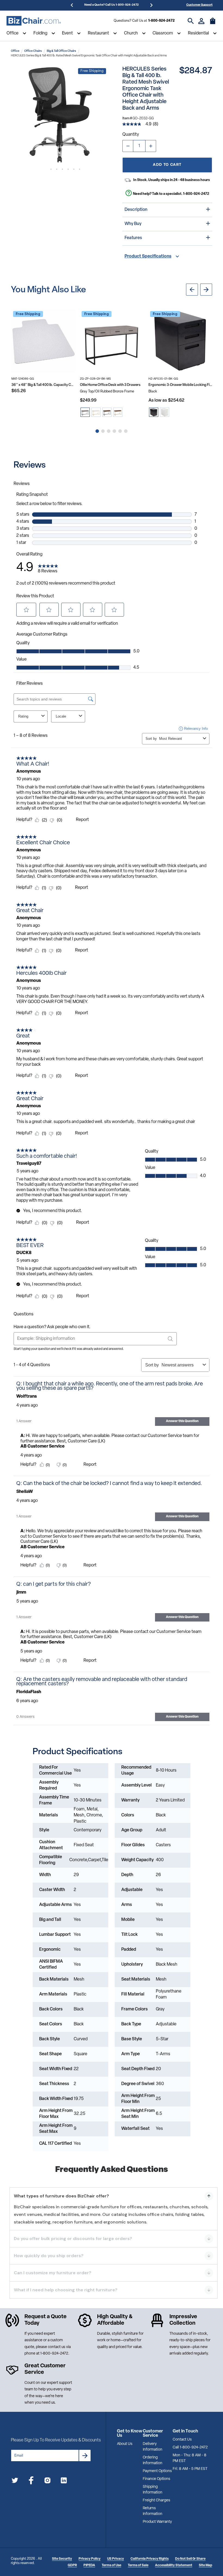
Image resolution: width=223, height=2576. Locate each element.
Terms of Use (112, 2565)
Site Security (62, 2559)
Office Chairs (33, 51)
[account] (201, 21)
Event (67, 33)
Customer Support (199, 5)
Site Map (205, 2565)
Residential (198, 33)
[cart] (213, 24)
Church (131, 33)
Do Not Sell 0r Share (190, 2559)
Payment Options (157, 2471)
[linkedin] (64, 2481)
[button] (60, 115)
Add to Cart (167, 165)
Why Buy (133, 224)
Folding (40, 33)
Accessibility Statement (174, 2565)
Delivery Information (153, 2447)
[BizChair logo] (34, 21)
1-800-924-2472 (161, 21)
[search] (191, 21)
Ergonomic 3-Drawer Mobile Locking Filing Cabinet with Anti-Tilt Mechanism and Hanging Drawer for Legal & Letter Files (180, 385)
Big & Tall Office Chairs (61, 51)
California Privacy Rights (150, 2559)
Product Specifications (148, 256)
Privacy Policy (90, 2559)
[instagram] (47, 2481)
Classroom (163, 33)
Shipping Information (153, 2490)
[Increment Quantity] (151, 146)
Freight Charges (157, 2500)
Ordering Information (153, 2460)
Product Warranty (157, 2522)
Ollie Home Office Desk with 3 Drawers (110, 385)
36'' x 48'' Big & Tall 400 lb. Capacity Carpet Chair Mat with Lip (43, 385)
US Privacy (116, 2559)
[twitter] (15, 2481)
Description (136, 210)
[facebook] (31, 2481)
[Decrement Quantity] (128, 146)
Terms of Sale (138, 2565)
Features (133, 238)
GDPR (72, 2565)
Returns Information (153, 2511)
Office (13, 33)
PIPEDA (89, 2565)
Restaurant (98, 33)
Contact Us (182, 2440)
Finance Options (157, 2479)
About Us (125, 2444)
